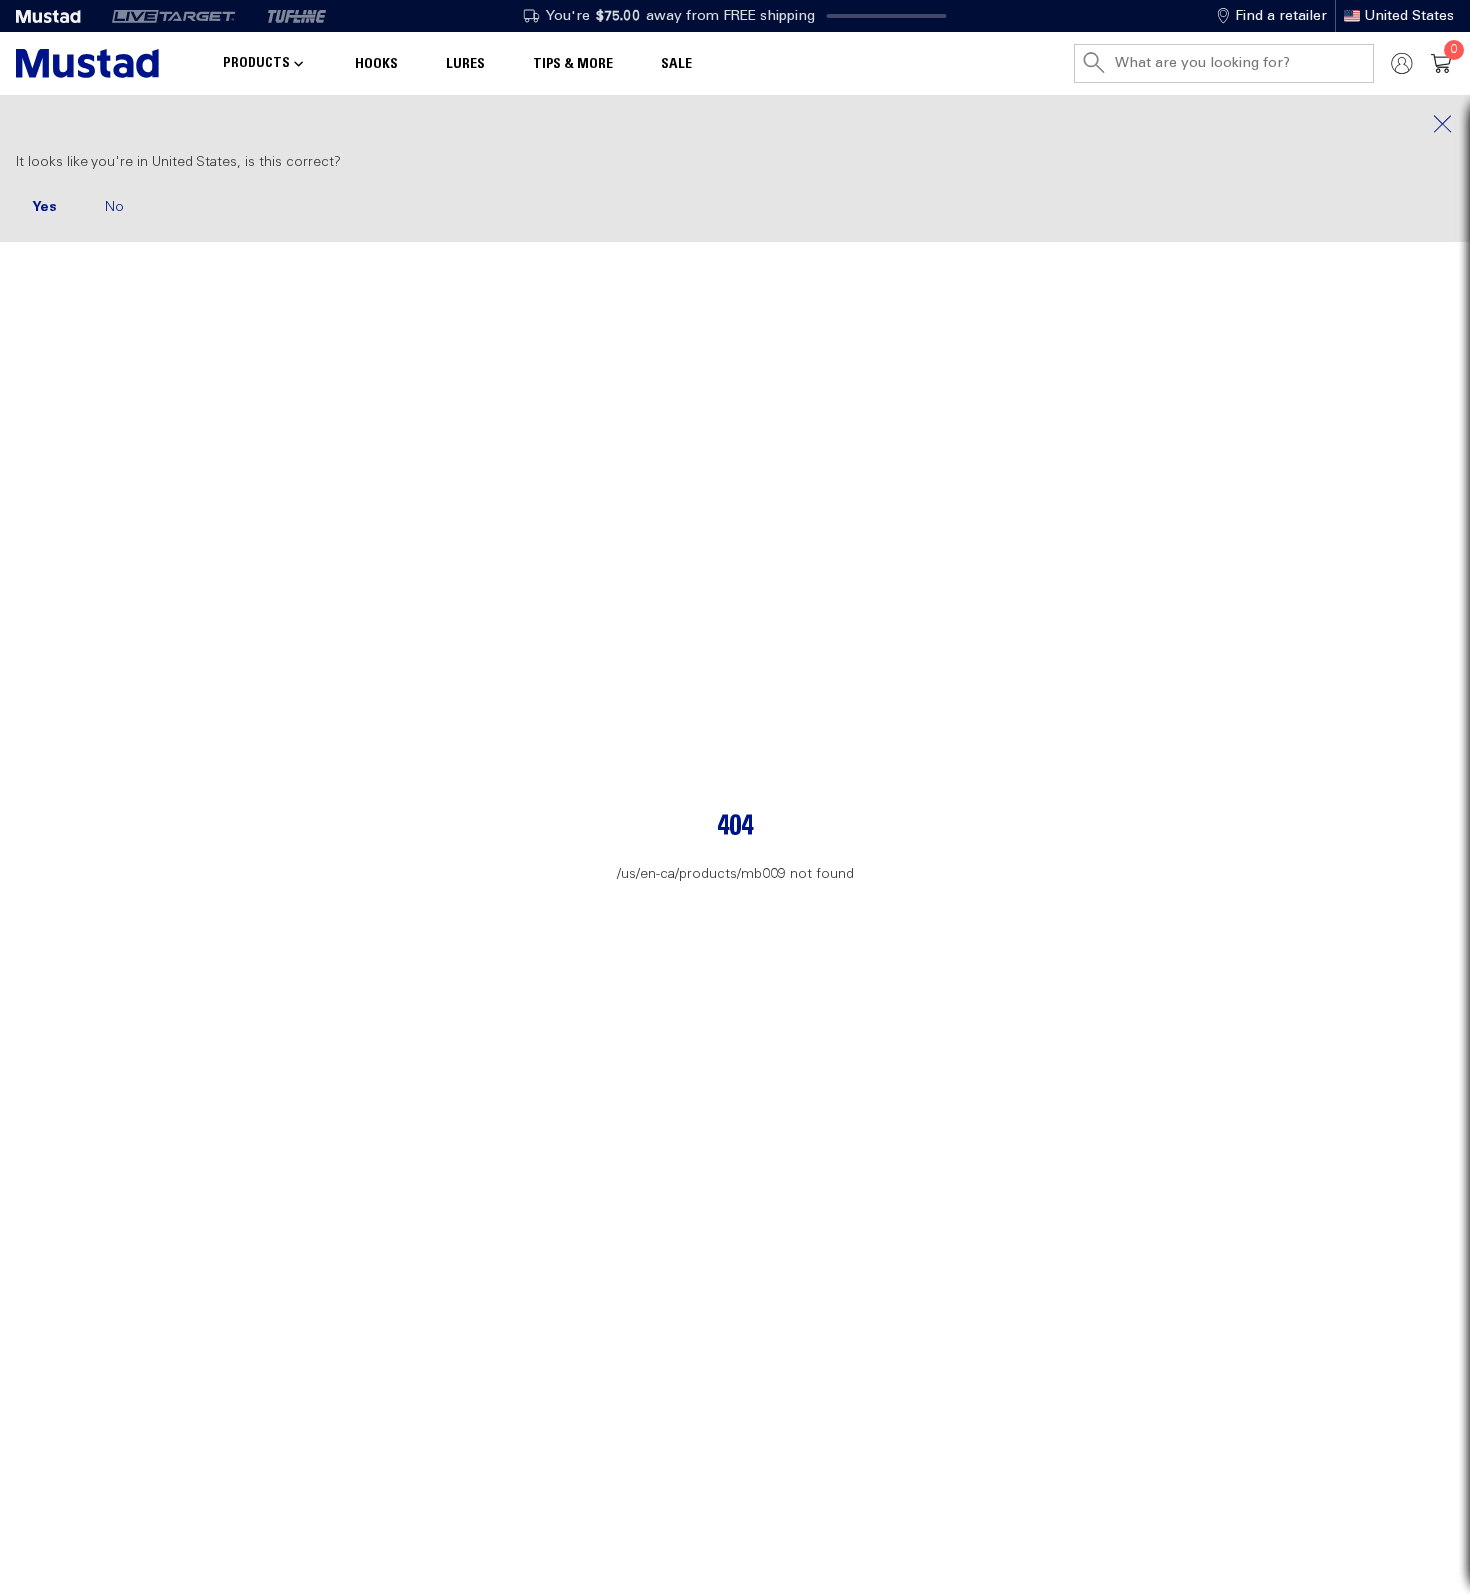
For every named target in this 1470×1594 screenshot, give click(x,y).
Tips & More (573, 64)
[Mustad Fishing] (56, 16)
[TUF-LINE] (297, 16)
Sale (676, 64)
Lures (465, 64)
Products (256, 63)
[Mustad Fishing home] (87, 63)
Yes (44, 207)
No (114, 207)
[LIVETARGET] (173, 16)
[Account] (1402, 63)
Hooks (376, 64)
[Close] (735, 124)
